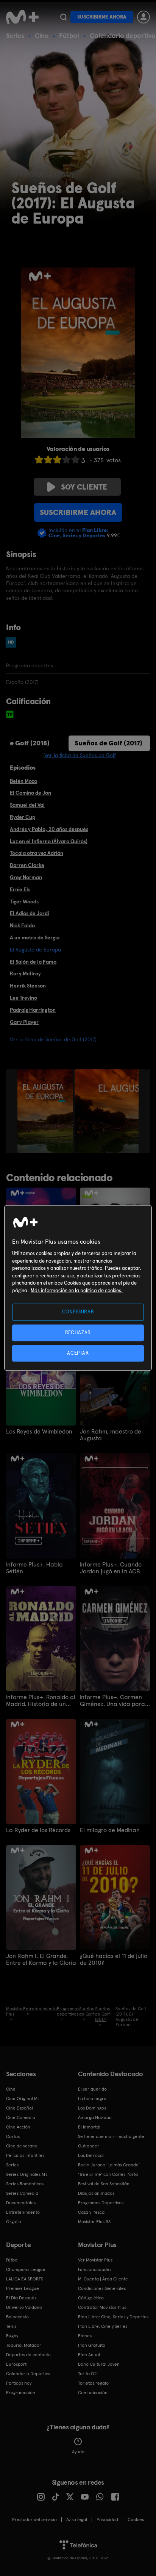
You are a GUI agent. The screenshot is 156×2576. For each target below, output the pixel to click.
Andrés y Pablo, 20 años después (49, 829)
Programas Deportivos (101, 2203)
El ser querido (92, 2089)
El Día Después (21, 2298)
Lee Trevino (23, 998)
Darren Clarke (27, 865)
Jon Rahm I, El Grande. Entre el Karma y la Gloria (41, 1959)
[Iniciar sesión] (144, 17)
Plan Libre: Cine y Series (103, 2326)
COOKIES (136, 2520)
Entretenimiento (23, 2212)
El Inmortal (89, 2127)
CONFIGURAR (78, 1312)
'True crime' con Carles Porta (108, 2174)
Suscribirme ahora (102, 17)
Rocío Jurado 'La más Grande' (109, 2165)
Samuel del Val (27, 805)
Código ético (91, 2298)
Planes (85, 2336)
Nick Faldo (22, 925)
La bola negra (92, 2099)
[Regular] (57, 459)
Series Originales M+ (27, 2174)
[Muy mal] (39, 459)
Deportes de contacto (28, 2355)
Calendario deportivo (123, 35)
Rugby (12, 2336)
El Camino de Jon (30, 793)
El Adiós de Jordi (29, 913)
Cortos (13, 2136)
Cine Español (19, 2108)
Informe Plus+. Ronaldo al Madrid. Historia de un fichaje (41, 1701)
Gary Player (24, 1022)
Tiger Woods (24, 901)
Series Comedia (22, 2193)
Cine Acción (18, 2127)
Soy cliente (84, 487)
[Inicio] (22, 17)
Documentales (21, 2203)
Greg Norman (26, 877)
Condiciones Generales (102, 2288)
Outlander (89, 2146)
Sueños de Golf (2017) (108, 743)
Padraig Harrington (33, 1010)
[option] (46, 1111)
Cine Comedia (21, 2117)
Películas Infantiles (25, 2155)
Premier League (23, 2288)
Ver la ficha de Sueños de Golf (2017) (53, 1039)
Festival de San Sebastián (104, 2184)
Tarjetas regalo (93, 2383)
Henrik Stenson (28, 986)
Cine (42, 35)
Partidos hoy (19, 2383)
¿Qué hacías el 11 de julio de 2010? (114, 1959)
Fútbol (69, 35)
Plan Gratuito (92, 2345)
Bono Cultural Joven (99, 2364)
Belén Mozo (23, 781)
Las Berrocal (91, 2155)
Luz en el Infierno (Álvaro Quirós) (49, 841)
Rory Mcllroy (25, 973)
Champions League (26, 2269)
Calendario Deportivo (28, 2374)
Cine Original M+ (23, 2099)
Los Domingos (92, 2108)
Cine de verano (22, 2146)
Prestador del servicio (34, 2520)
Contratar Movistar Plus (102, 2307)
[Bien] (66, 459)
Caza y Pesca (91, 2212)
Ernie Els (20, 889)
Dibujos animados (96, 2193)
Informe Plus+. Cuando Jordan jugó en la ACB (111, 1568)
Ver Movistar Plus (95, 2260)
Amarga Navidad (95, 2117)
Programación (21, 2393)
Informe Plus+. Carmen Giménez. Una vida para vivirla (112, 1701)
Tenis (11, 2326)
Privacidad (107, 2520)
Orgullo (14, 2222)
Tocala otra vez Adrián (37, 853)
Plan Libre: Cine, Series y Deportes (113, 2317)
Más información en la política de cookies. (77, 1290)
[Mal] (48, 459)
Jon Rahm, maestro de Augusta (111, 1435)
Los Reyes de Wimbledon (39, 1432)
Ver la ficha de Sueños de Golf (80, 755)
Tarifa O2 (87, 2374)
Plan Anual (89, 2355)
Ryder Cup (23, 817)
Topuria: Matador (24, 2345)
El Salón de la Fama (33, 962)
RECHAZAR (78, 1333)
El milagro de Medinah (110, 1830)
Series (15, 35)
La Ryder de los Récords (38, 1830)
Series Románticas (25, 2184)
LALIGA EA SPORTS (25, 2279)
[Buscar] (63, 17)
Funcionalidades (95, 2269)
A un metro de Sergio (35, 937)
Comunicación (93, 2393)
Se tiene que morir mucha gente (111, 2136)
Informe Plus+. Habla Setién (34, 1568)
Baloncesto (17, 2317)
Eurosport (16, 2364)
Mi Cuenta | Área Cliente (103, 2279)
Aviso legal (77, 2520)
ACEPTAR (78, 1353)
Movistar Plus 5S (94, 2222)
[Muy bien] (75, 459)
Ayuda (78, 2452)
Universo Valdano (24, 2307)
